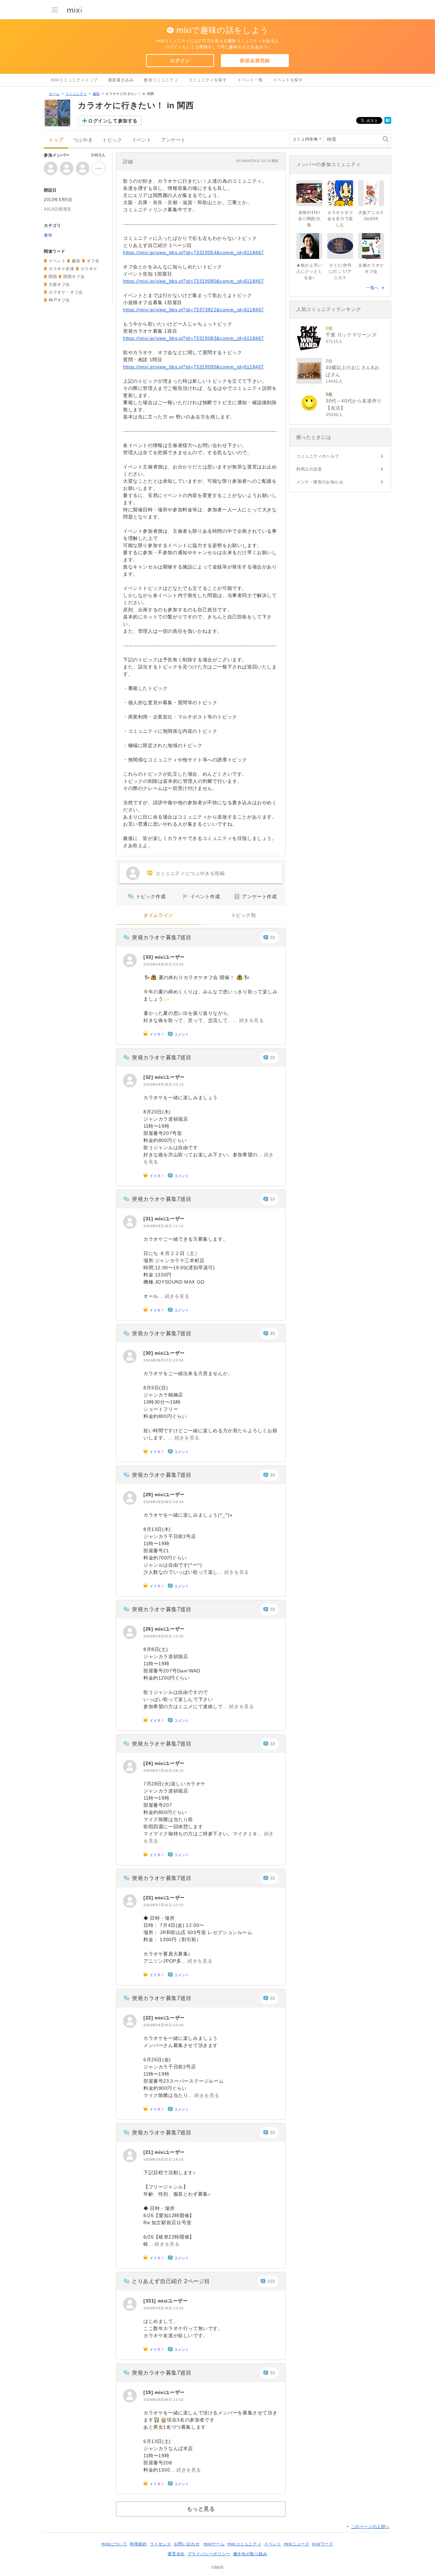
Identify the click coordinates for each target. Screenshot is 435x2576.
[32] (149, 1077)
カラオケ (89, 269)
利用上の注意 (309, 469)
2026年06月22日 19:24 (163, 2159)
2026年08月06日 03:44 (163, 1502)
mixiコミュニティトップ (74, 80)
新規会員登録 (255, 61)
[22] (149, 2018)
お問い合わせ (187, 2544)
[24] (149, 1763)
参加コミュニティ (161, 80)
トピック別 (243, 915)
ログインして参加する (113, 121)
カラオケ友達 (62, 269)
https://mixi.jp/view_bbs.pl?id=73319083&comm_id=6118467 (194, 338)
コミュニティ (76, 94)
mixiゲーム (214, 2544)
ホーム (54, 94)
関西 (53, 277)
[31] (149, 1219)
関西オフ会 (74, 277)
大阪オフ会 (59, 284)
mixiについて (114, 2544)
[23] (149, 1898)
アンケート (173, 140)
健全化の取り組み (250, 2554)
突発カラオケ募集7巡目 (162, 937)
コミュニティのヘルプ (318, 456)
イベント (142, 140)
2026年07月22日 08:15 (163, 1771)
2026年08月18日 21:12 (163, 1226)
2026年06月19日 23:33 (163, 2308)
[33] (149, 957)
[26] (149, 1629)
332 (271, 2281)
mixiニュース (297, 2544)
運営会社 (176, 2554)
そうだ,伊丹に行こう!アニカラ (340, 271)
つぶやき (83, 140)
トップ (56, 140)
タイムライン (158, 915)
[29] (149, 1495)
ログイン (180, 61)
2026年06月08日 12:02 (163, 2400)
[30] (149, 1353)
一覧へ (372, 288)
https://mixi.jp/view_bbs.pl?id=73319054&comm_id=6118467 (194, 252)
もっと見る (201, 2509)
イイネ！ (157, 1034)
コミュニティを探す (207, 80)
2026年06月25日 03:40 (163, 2025)
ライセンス (161, 2544)
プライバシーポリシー (209, 2554)
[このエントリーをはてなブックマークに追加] (388, 122)
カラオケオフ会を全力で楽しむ (340, 219)
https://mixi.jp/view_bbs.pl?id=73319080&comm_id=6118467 (194, 281)
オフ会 (93, 261)
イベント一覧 (250, 80)
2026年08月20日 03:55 (163, 964)
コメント (181, 1034)
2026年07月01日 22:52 (163, 1905)
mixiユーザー (170, 957)
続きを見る (252, 1020)
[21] (149, 2152)
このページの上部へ (370, 2527)
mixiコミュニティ (244, 2544)
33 (273, 938)
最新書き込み (121, 80)
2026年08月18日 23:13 (163, 1084)
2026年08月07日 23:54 (163, 1360)
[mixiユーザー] (130, 960)
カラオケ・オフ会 (66, 292)
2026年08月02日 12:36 (163, 1636)
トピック (112, 140)
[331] (151, 2301)
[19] (149, 2392)
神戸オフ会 (59, 300)
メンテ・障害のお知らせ (320, 482)
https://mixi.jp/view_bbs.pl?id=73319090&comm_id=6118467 (194, 367)
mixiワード (323, 2544)
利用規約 (138, 2544)
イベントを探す (288, 80)
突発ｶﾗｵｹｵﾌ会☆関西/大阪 (309, 219)
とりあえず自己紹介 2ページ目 (171, 2281)
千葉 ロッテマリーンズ (351, 335)
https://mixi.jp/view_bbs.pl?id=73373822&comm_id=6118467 (194, 310)
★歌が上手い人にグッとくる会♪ (309, 271)
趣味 (96, 94)
